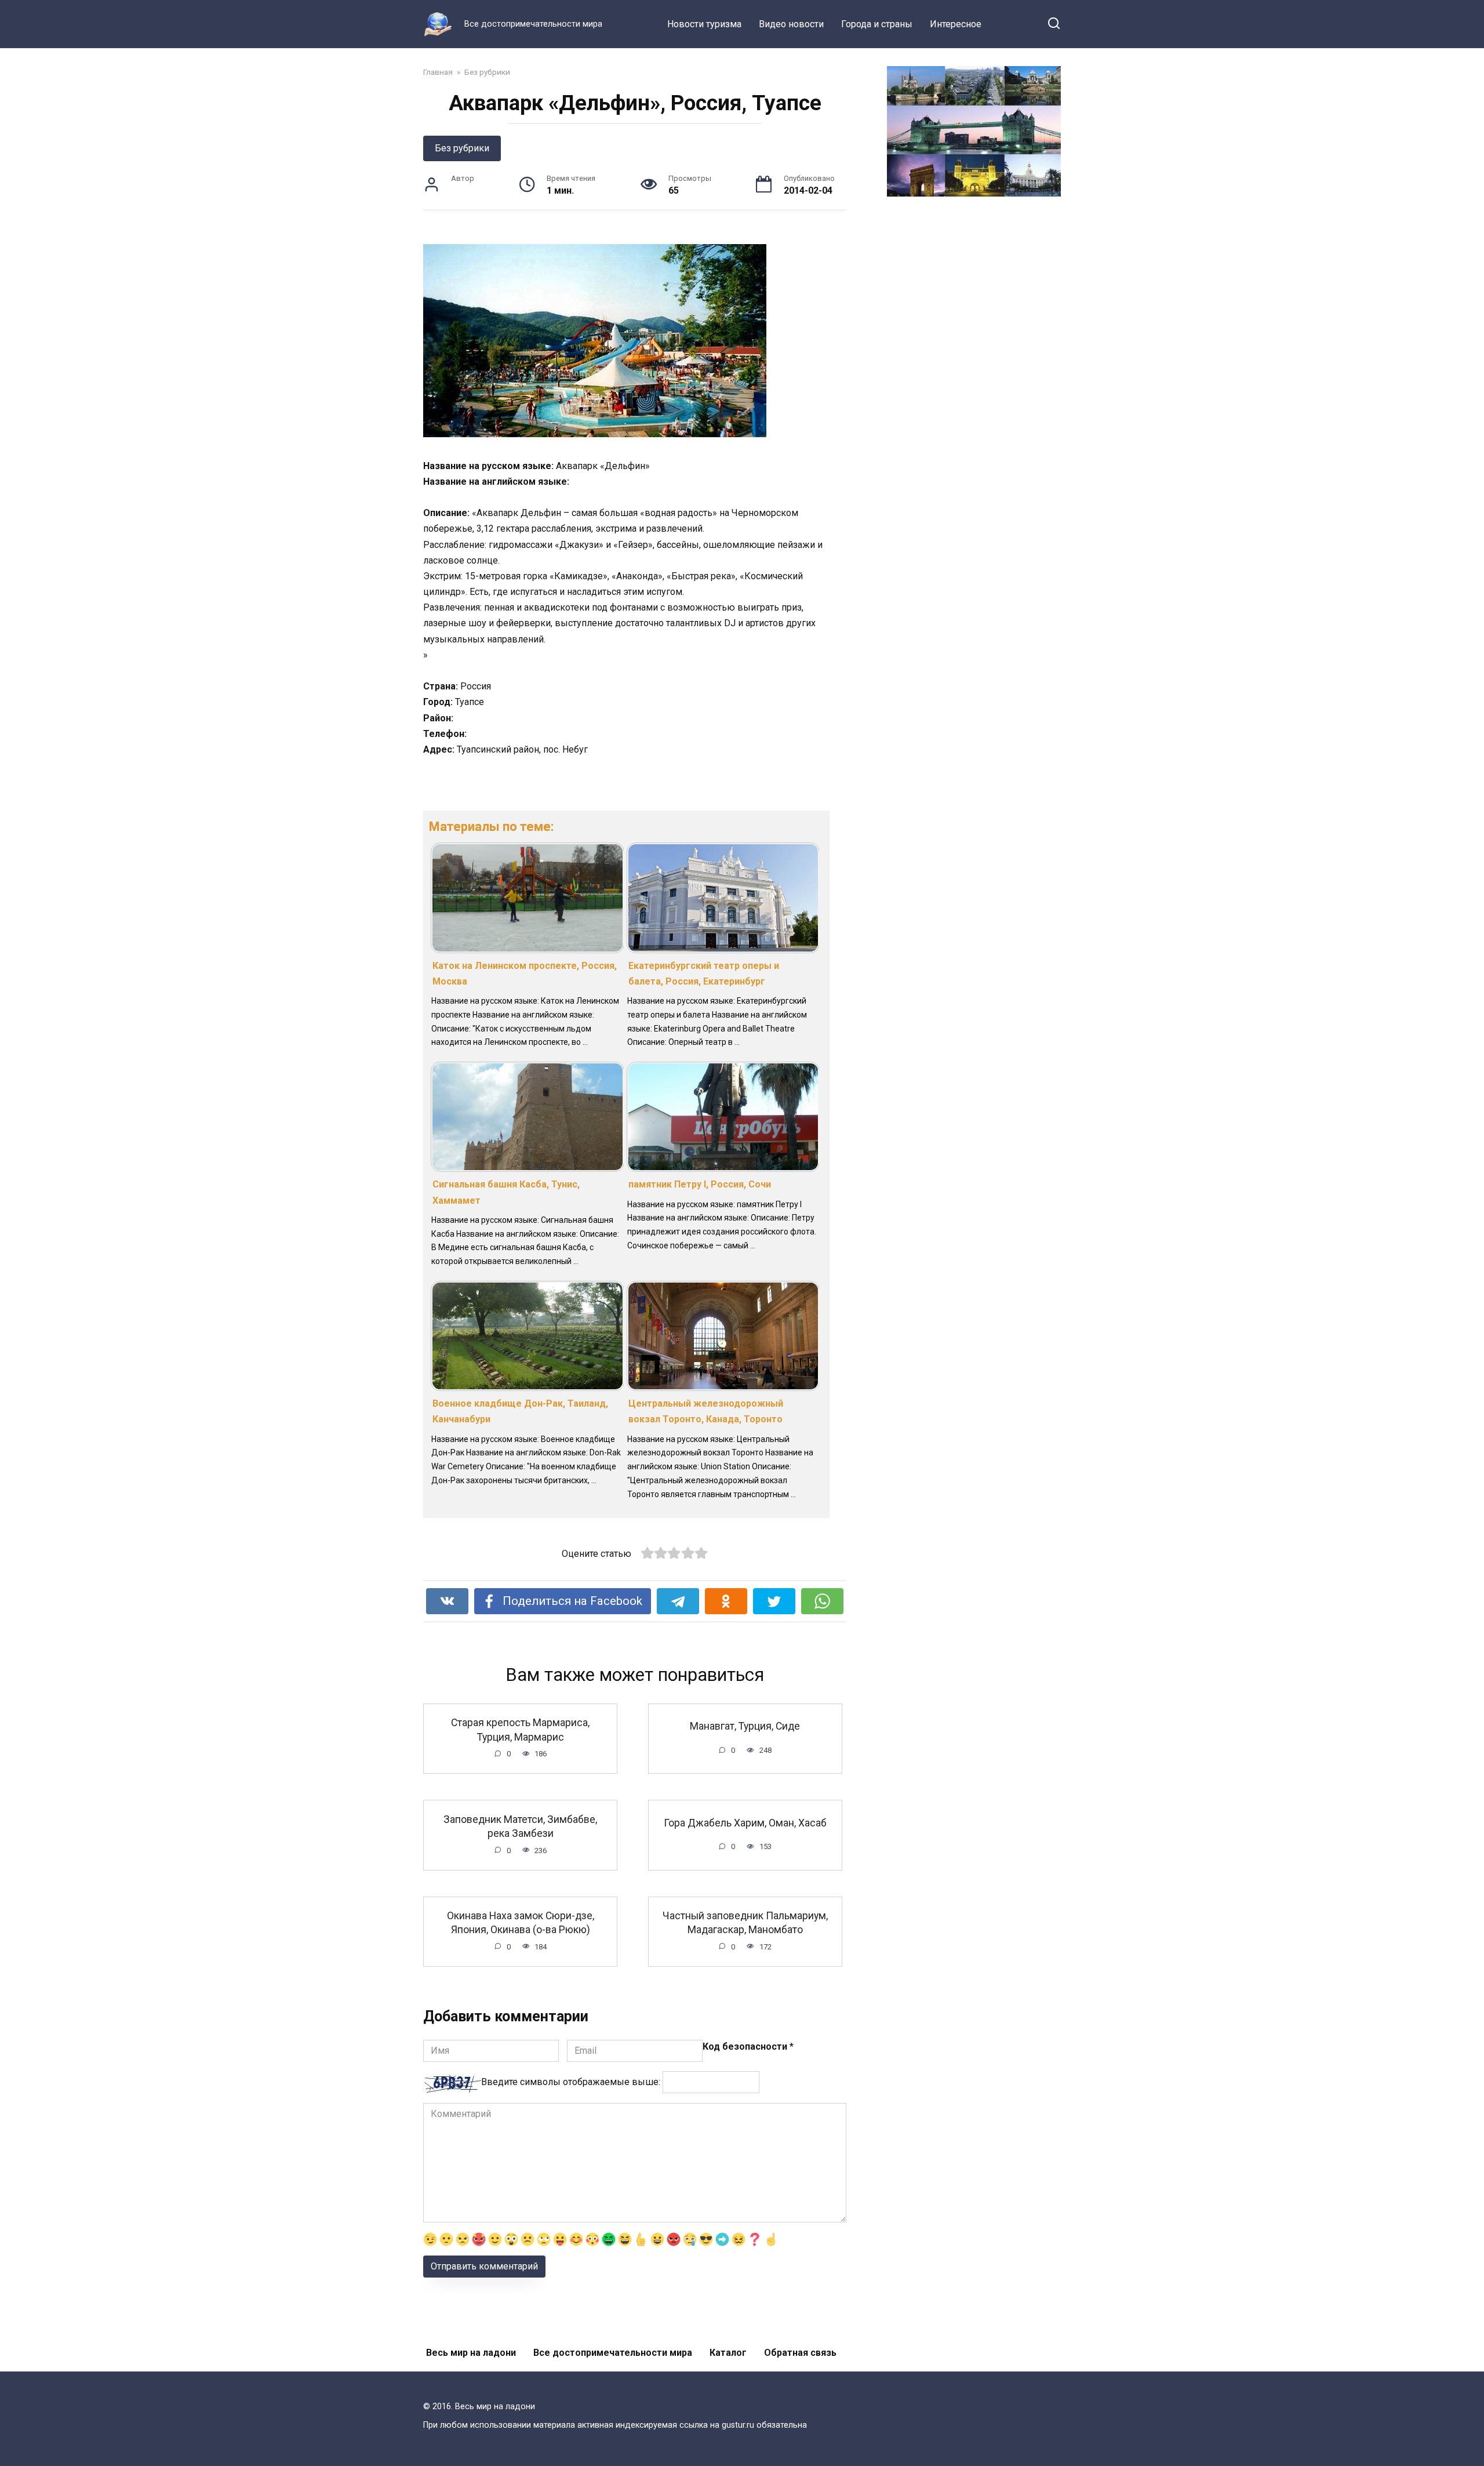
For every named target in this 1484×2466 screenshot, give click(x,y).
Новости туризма (704, 24)
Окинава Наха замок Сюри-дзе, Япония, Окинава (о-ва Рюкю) (521, 1923)
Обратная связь (800, 2353)
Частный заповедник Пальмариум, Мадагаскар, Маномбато (745, 1923)
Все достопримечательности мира (613, 2353)
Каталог (728, 2353)
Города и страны (877, 24)
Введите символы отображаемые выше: (571, 2082)
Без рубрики (462, 148)
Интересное (956, 24)
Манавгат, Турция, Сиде (745, 1726)
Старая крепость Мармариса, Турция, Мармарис (520, 1730)
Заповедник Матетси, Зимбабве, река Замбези (520, 1826)
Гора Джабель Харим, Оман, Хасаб (745, 1822)
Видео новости (791, 24)
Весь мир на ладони (471, 2353)
